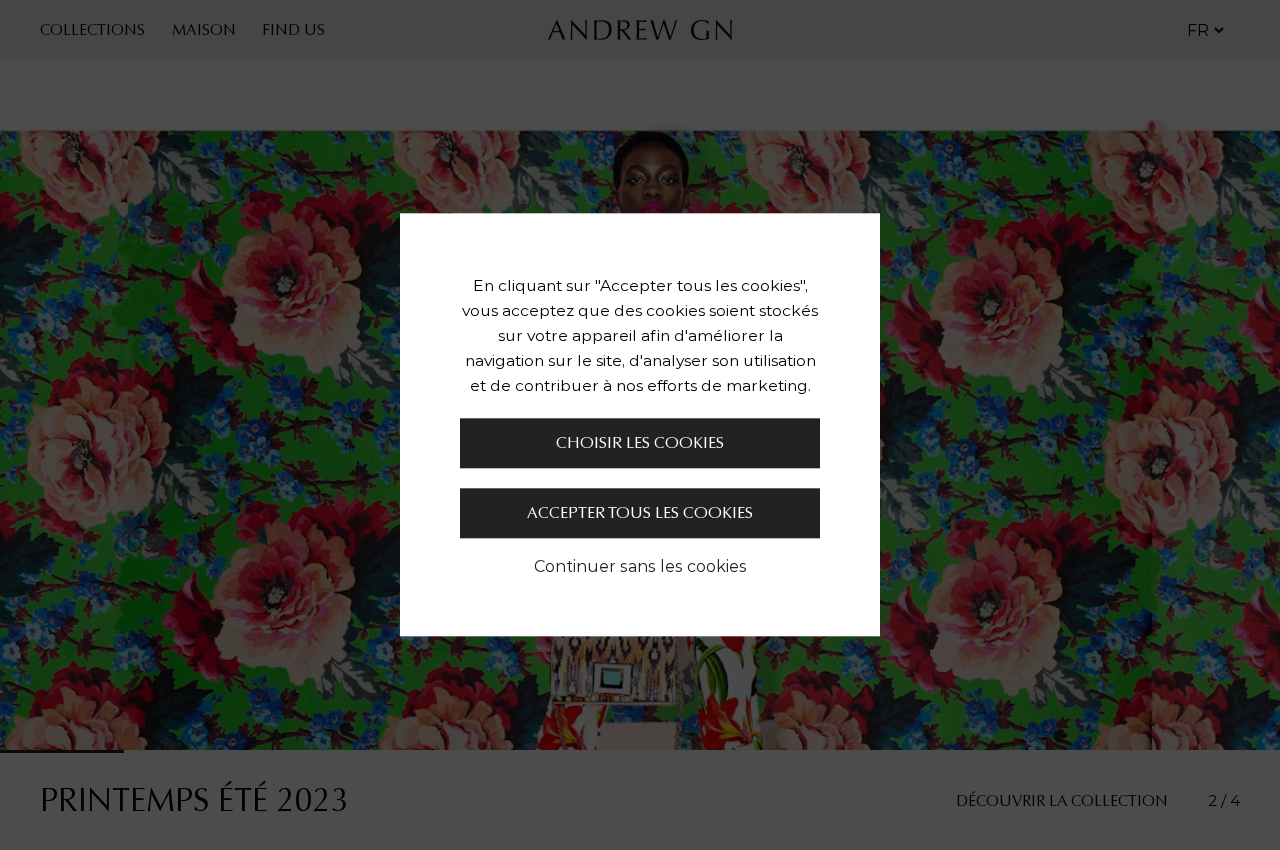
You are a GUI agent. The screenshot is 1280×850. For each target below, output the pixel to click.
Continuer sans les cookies (640, 567)
